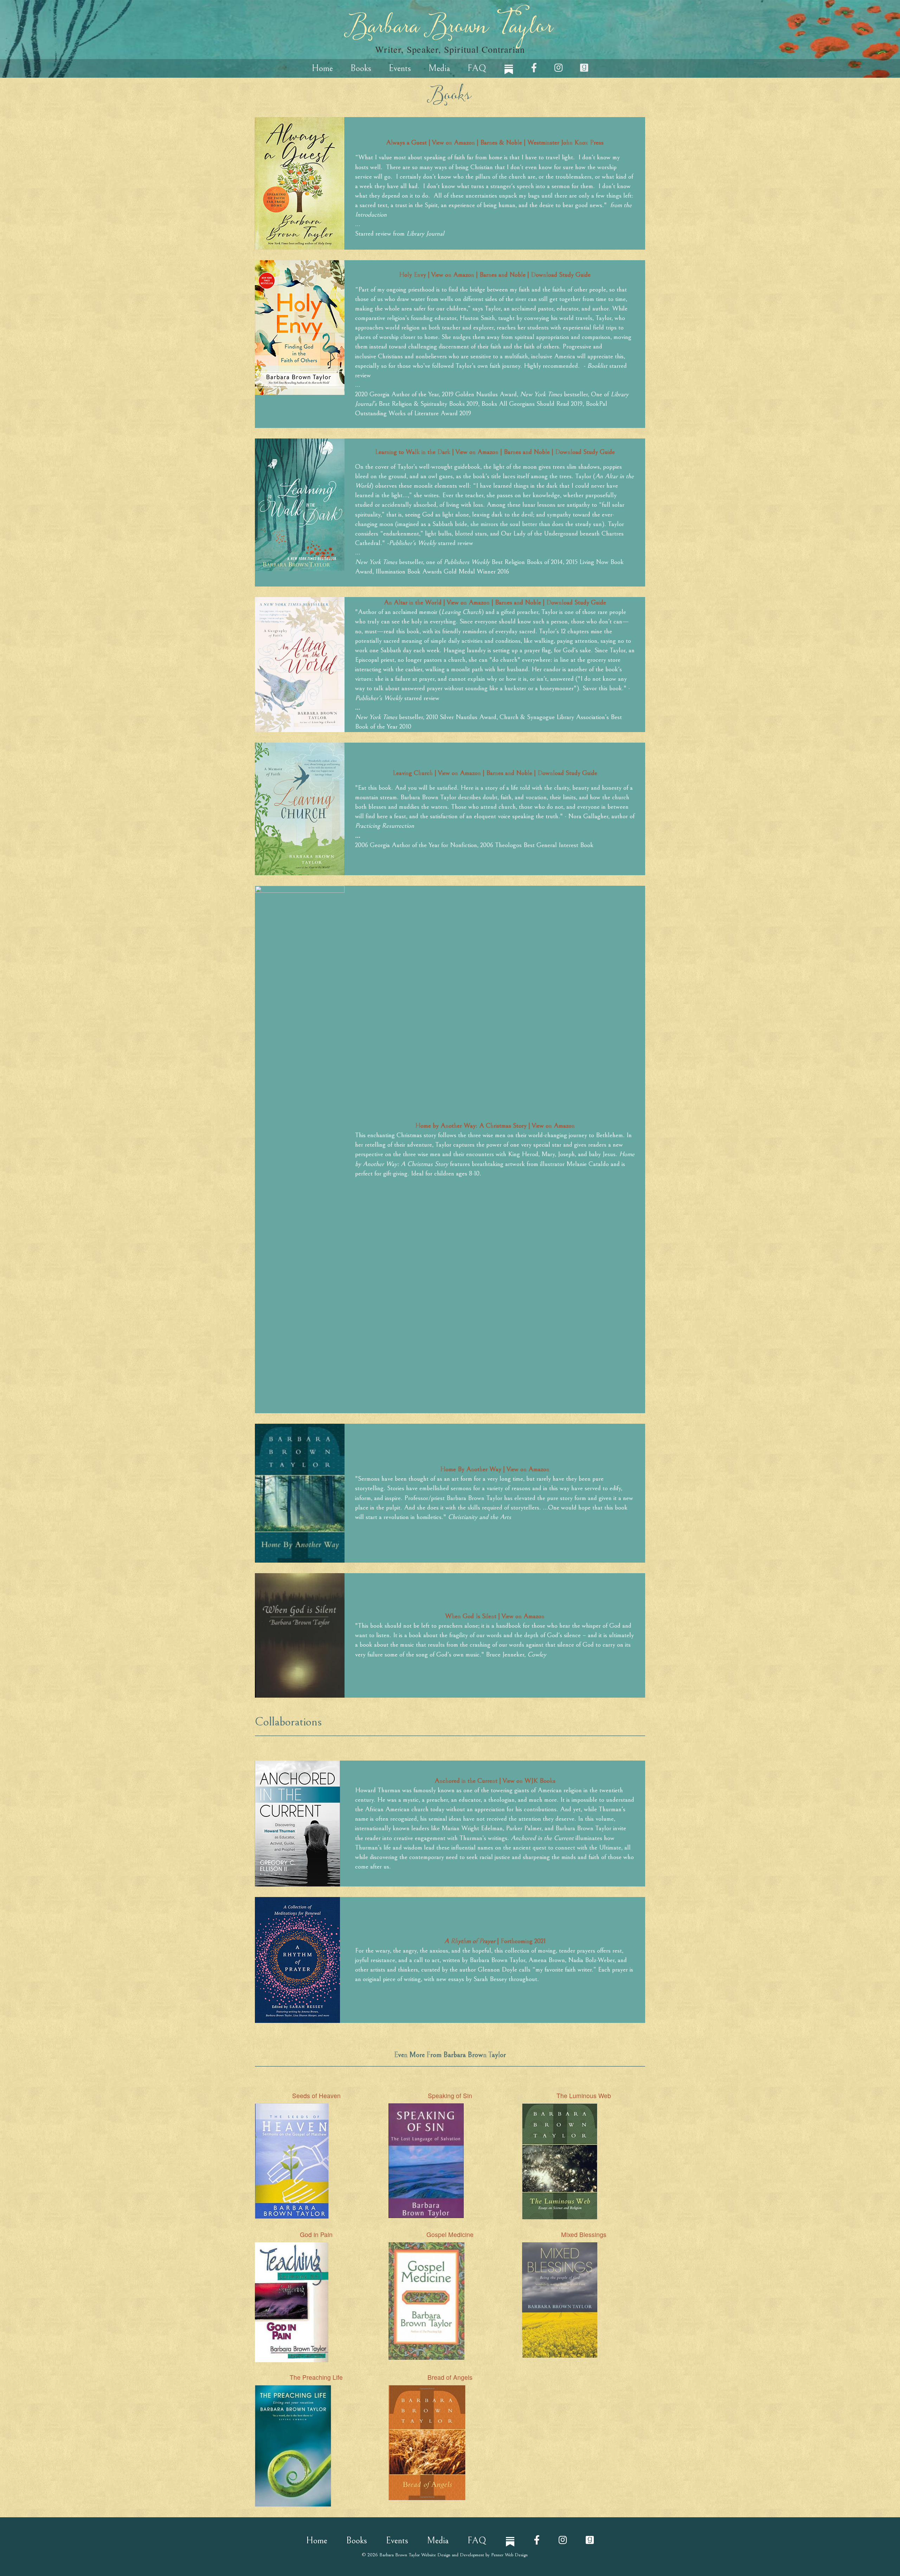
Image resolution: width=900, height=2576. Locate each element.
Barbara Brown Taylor (450, 35)
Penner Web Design (509, 2555)
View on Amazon (522, 1616)
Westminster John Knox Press (565, 142)
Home (322, 68)
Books (361, 68)
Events (400, 68)
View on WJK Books (529, 1781)
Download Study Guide (561, 275)
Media (439, 68)
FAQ (477, 68)
